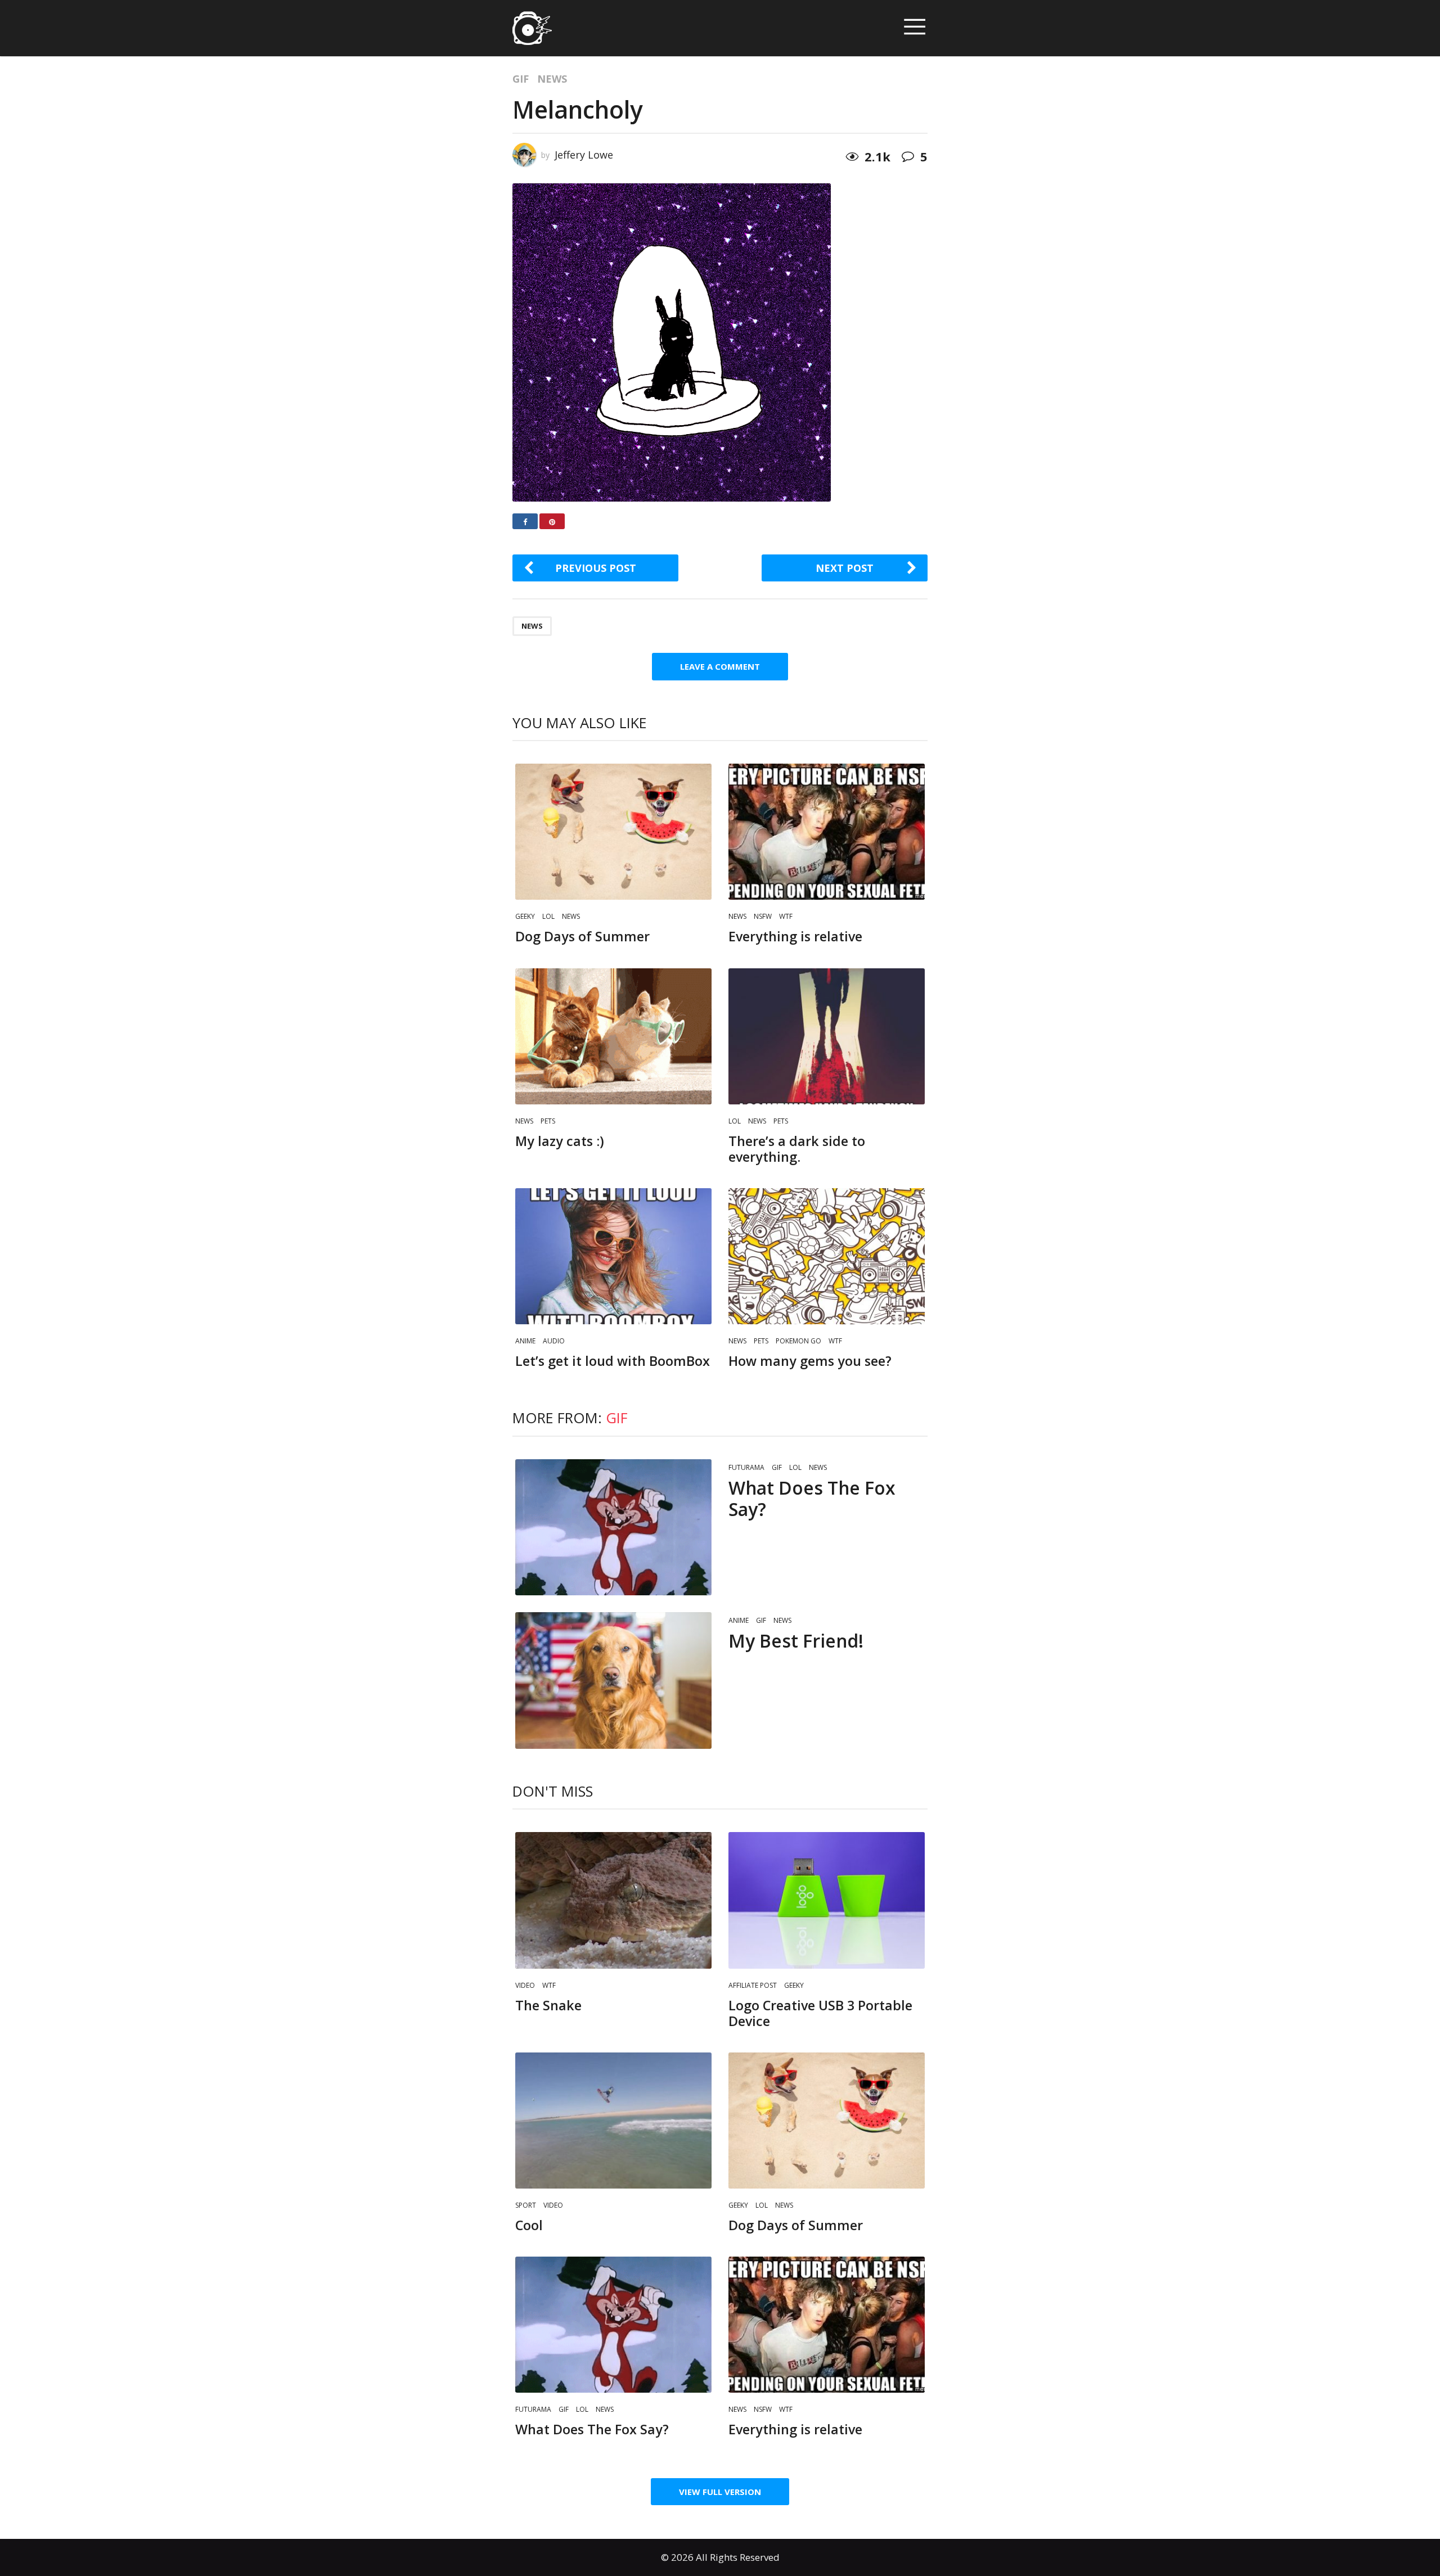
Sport (526, 2205)
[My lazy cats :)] (613, 1036)
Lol (548, 916)
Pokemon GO (798, 1341)
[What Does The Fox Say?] (613, 1527)
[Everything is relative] (827, 832)
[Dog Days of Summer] (613, 832)
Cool (529, 2225)
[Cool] (613, 2121)
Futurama (746, 1467)
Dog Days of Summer (582, 936)
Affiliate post (753, 1985)
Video (525, 1985)
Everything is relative (795, 936)
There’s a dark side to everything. (797, 1149)
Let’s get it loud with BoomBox (613, 1361)
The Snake (548, 2005)
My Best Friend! (796, 1641)
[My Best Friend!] (613, 1680)
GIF (521, 79)
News (552, 79)
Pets (548, 1121)
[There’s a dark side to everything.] (827, 1036)
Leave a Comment (720, 666)
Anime (525, 1341)
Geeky (525, 916)
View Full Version (720, 2492)
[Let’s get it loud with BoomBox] (613, 1256)
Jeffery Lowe (584, 155)
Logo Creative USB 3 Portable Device (820, 2013)
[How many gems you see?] (827, 1256)
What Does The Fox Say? (812, 1498)
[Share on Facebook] (525, 521)
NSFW (763, 916)
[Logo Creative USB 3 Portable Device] (827, 1900)
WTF (786, 916)
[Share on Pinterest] (552, 521)
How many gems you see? (810, 1361)
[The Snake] (613, 1900)
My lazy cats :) (560, 1141)
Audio (554, 1341)
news (532, 626)
